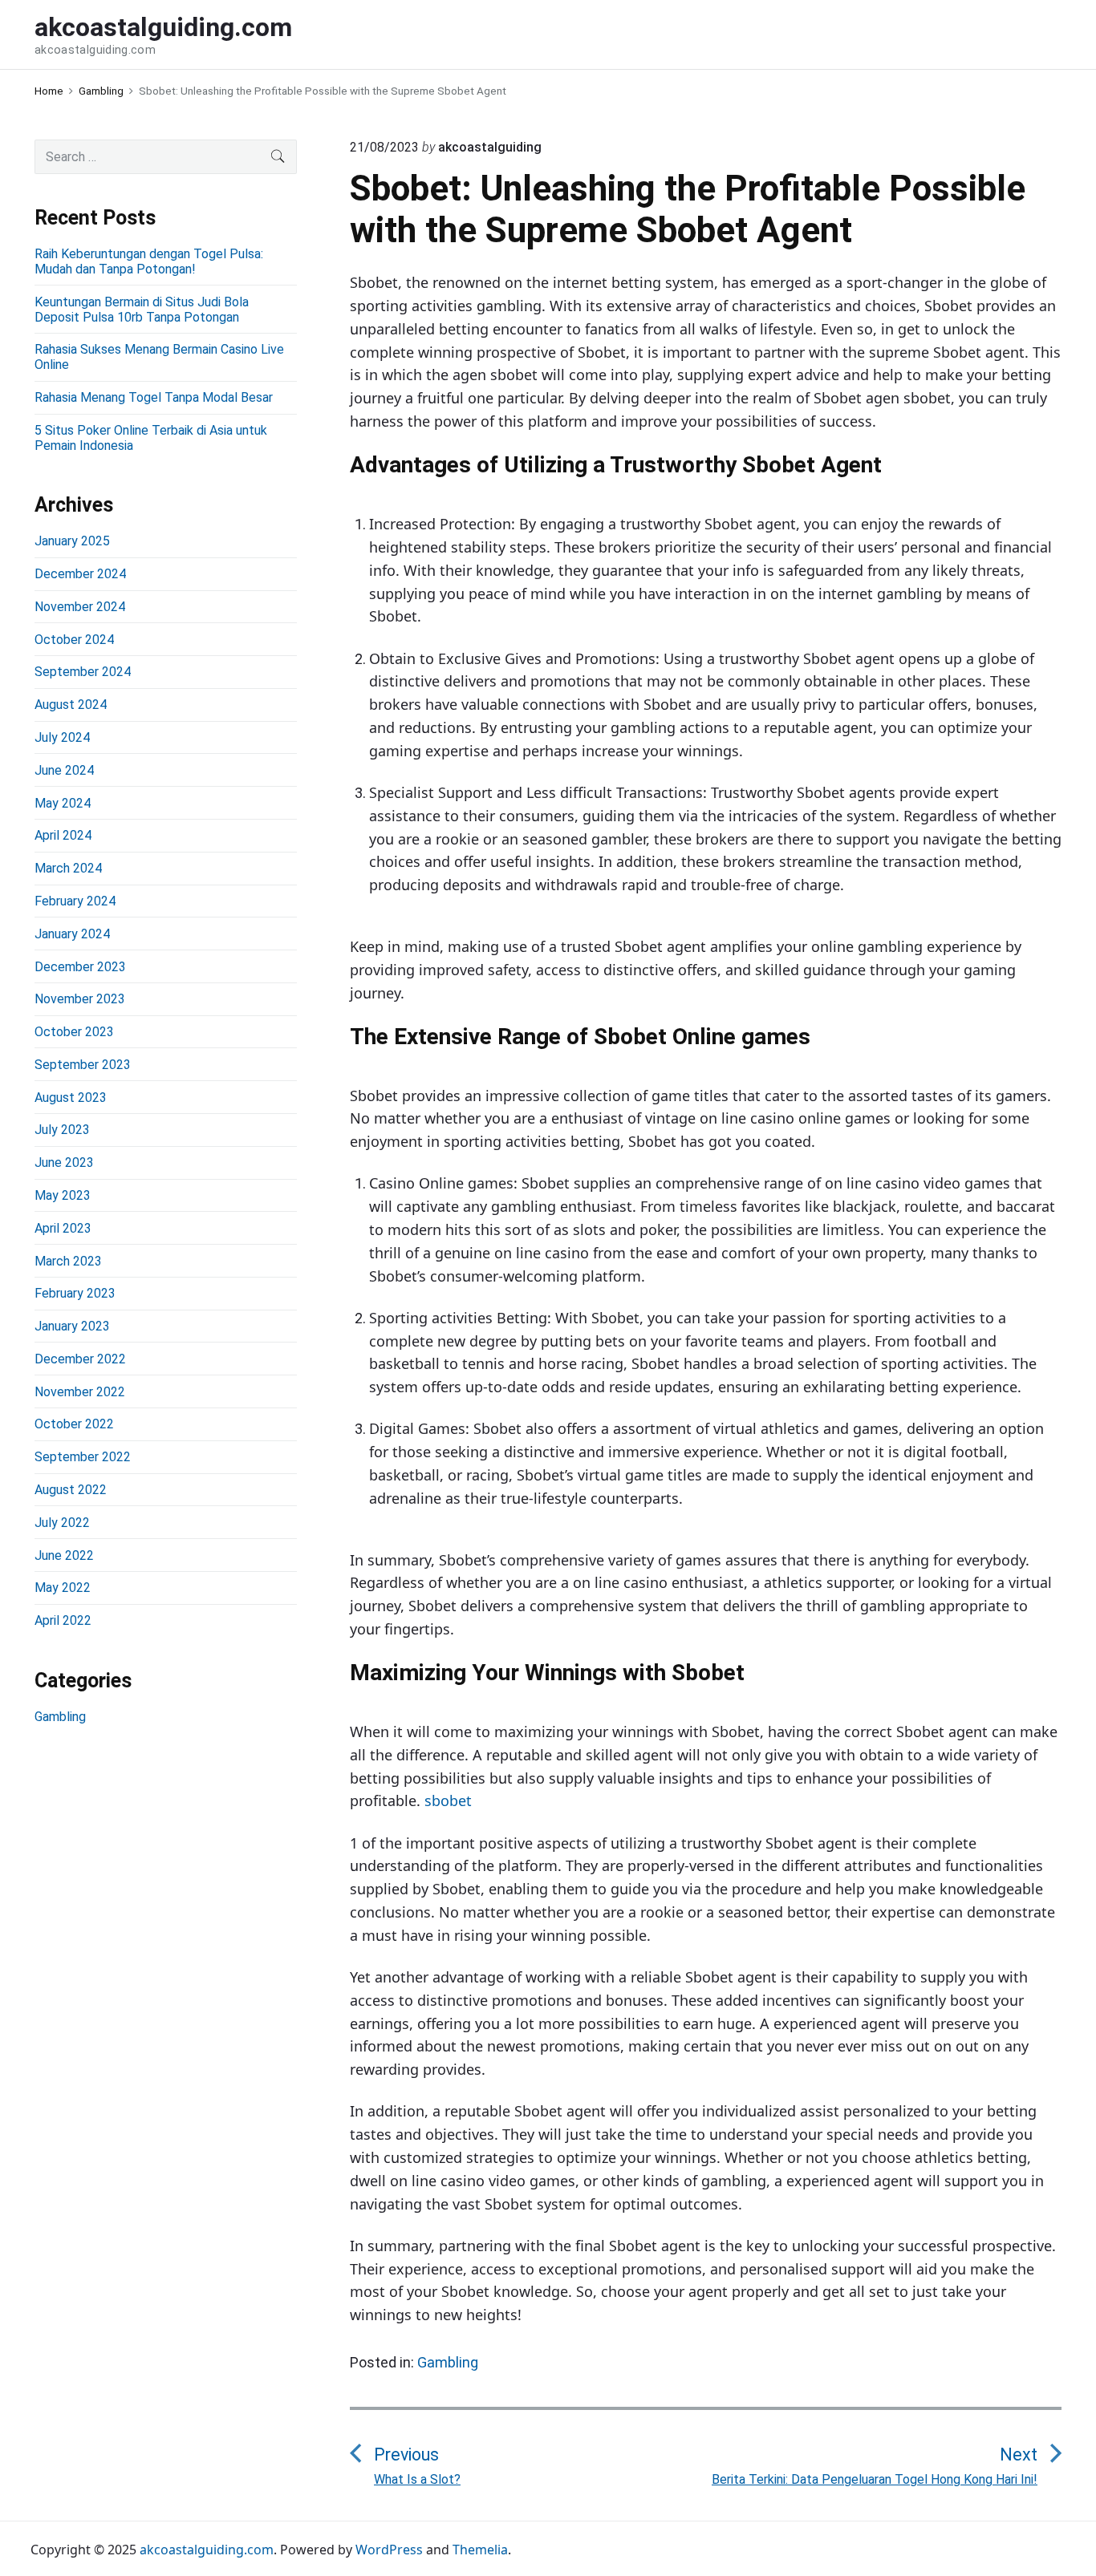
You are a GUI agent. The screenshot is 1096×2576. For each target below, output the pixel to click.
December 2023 (80, 967)
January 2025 (72, 541)
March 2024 (68, 868)
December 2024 (80, 574)
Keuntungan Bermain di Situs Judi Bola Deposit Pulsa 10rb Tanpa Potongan (142, 310)
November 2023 (80, 999)
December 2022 (80, 1359)
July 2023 (62, 1130)
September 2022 (83, 1457)
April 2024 (63, 835)
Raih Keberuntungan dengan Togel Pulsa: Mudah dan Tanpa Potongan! (149, 261)
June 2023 (64, 1162)
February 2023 (75, 1293)
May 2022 (63, 1588)
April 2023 (63, 1228)
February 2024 (75, 901)
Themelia (480, 2550)
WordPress (389, 2550)
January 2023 (72, 1326)
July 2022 (62, 1523)
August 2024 (71, 705)
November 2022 (80, 1392)
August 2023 (71, 1098)
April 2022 (63, 1620)
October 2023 (74, 1032)
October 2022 (74, 1424)
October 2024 (74, 640)
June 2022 (64, 1555)
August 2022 (71, 1490)
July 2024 (62, 737)
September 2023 (83, 1065)
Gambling (448, 2362)
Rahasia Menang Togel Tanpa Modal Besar (154, 397)
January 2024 (72, 934)
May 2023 (63, 1195)
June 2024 (64, 770)
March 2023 (68, 1261)
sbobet (448, 1800)
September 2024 (83, 672)
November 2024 (80, 607)
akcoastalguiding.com (207, 2550)
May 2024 (63, 803)
